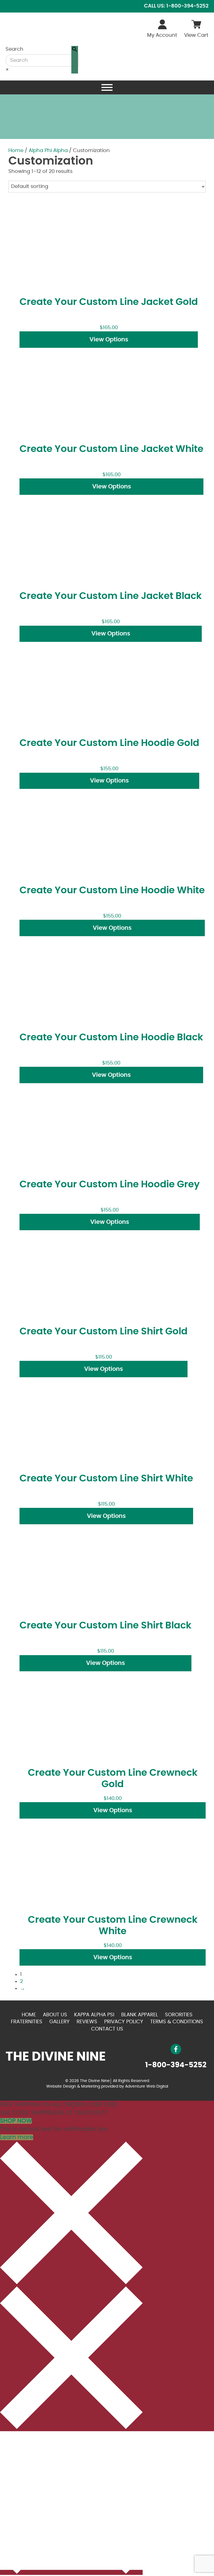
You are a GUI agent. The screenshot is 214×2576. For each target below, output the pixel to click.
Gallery (59, 2022)
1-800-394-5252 (176, 2065)
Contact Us (107, 2029)
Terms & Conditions (177, 2022)
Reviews (87, 2022)
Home (16, 151)
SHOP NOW (16, 2121)
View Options (109, 340)
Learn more (17, 2137)
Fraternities (27, 2022)
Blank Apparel (140, 2015)
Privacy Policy (124, 2022)
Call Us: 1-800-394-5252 (176, 6)
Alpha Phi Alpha (48, 151)
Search (14, 49)
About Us (55, 2015)
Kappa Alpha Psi (94, 2015)
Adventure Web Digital (147, 2086)
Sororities (179, 2015)
